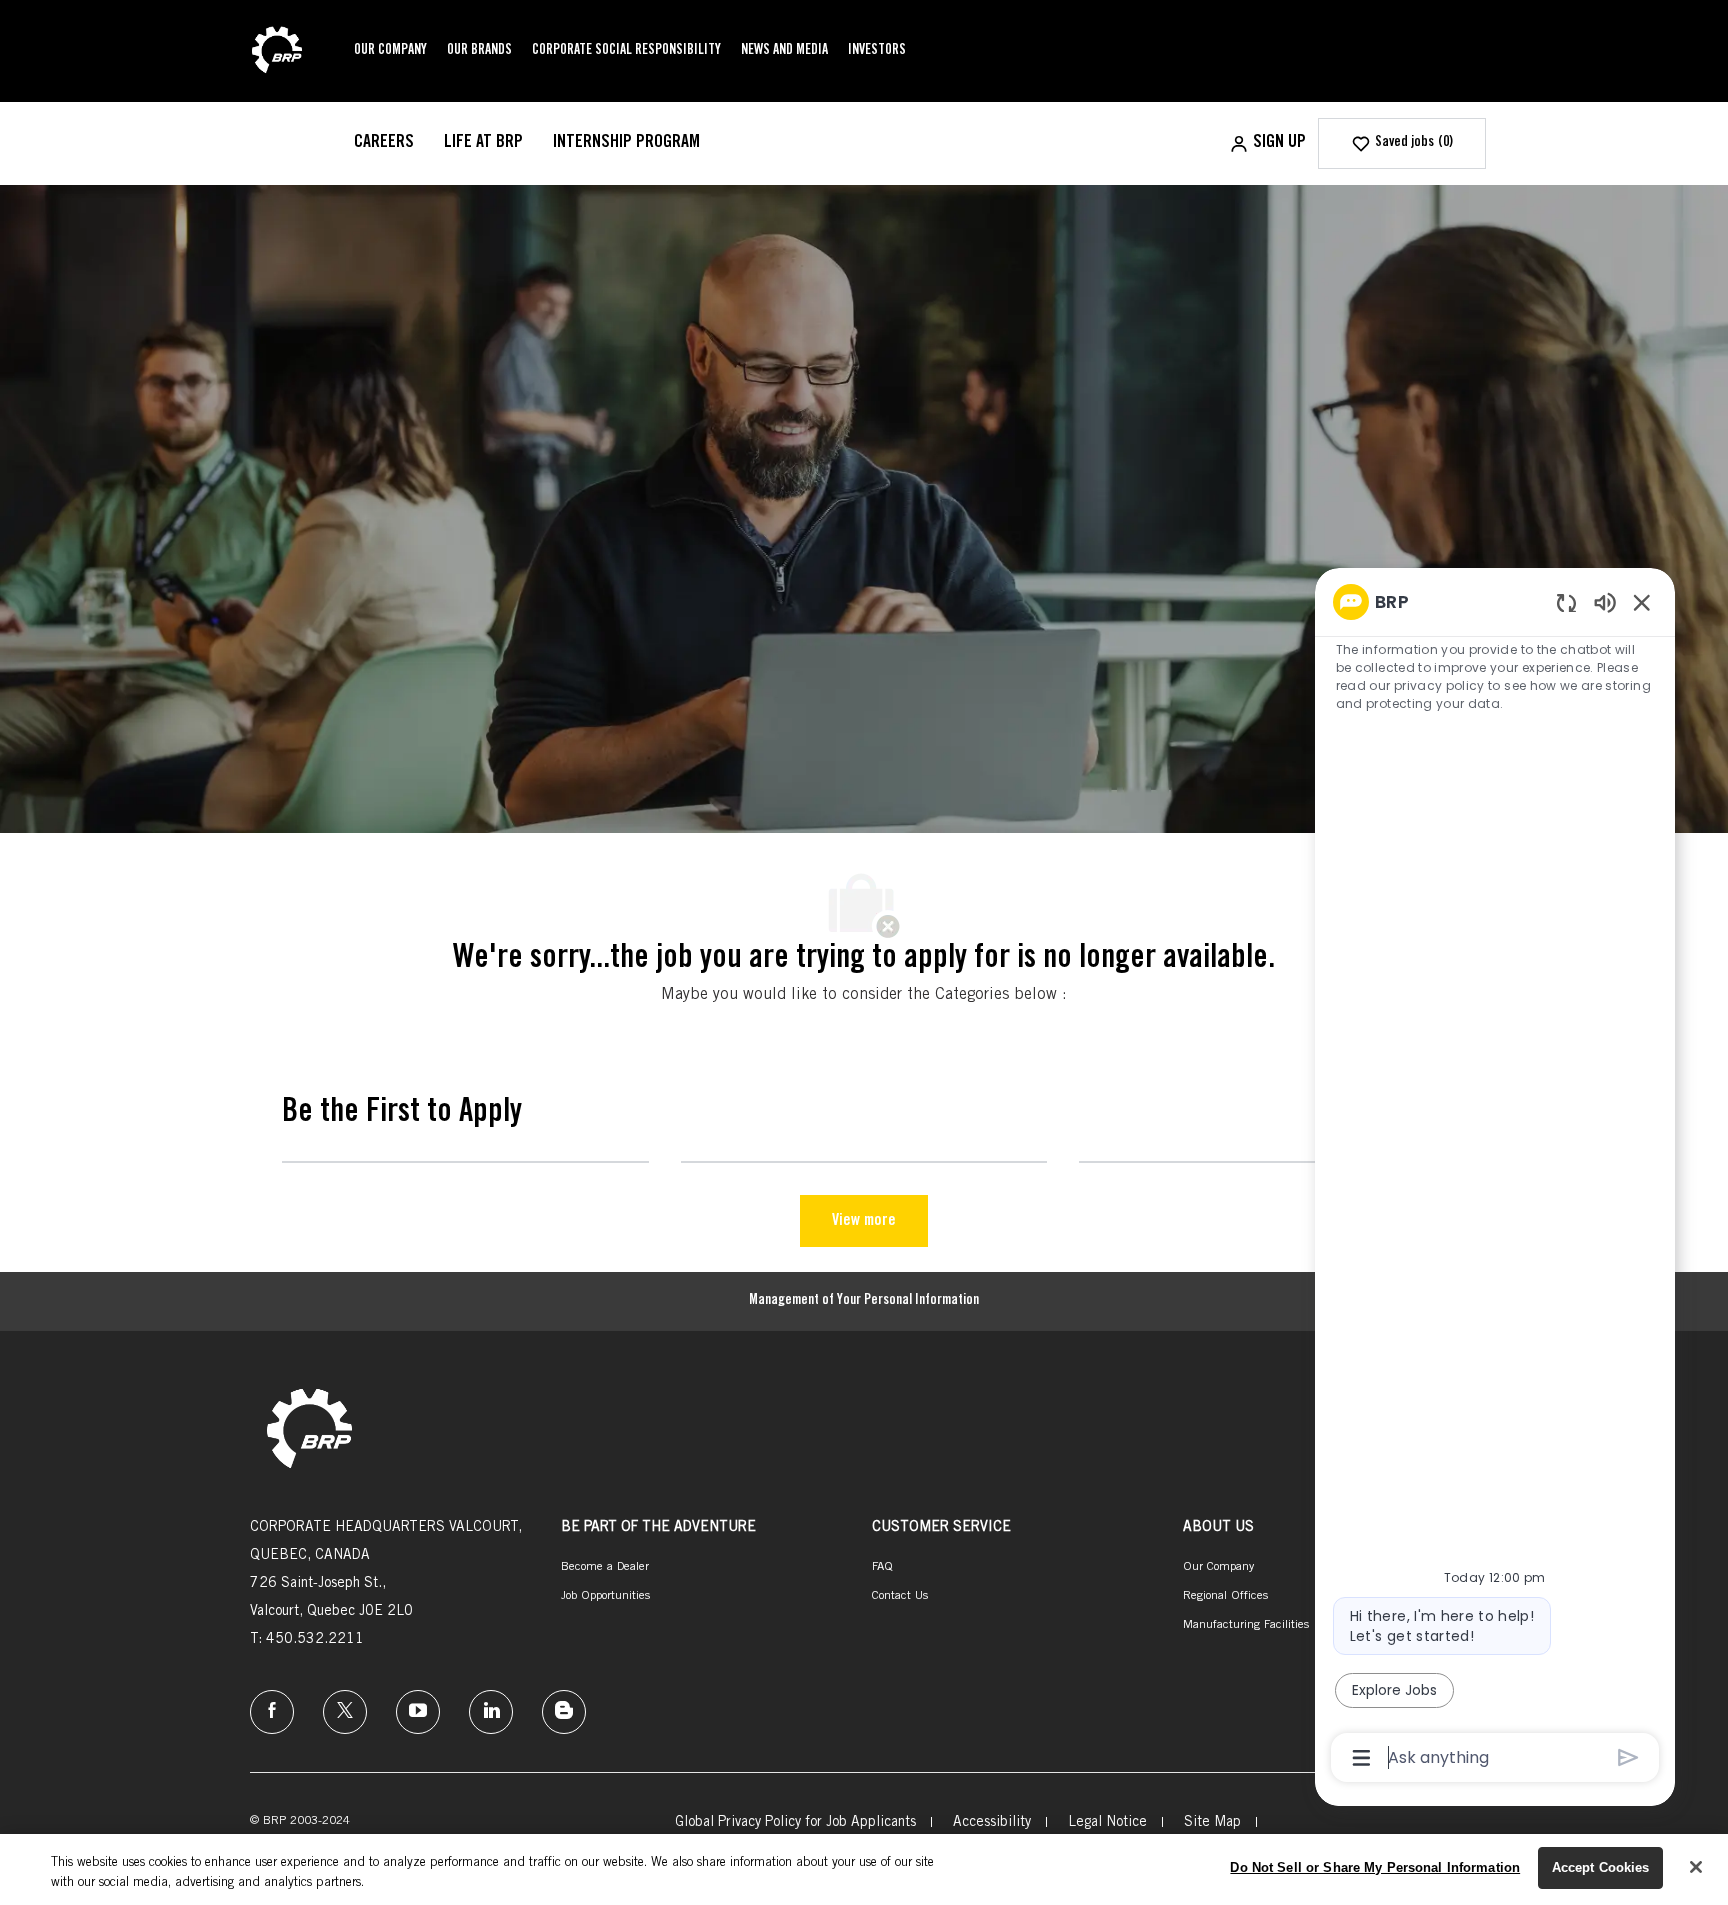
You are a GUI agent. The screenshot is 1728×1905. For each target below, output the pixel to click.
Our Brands (479, 51)
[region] (1495, 1178)
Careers (384, 143)
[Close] (1696, 1867)
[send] (1628, 1757)
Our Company (390, 51)
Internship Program (626, 143)
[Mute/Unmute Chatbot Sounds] (1605, 601)
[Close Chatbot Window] (1642, 602)
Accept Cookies (1601, 1867)
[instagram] (418, 1712)
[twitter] (345, 1712)
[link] (309, 1430)
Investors (877, 51)
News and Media (784, 51)
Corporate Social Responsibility (626, 51)
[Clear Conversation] (1566, 602)
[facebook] (272, 1712)
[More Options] (1361, 1758)
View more (864, 1221)
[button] (1267, 143)
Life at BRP (483, 143)
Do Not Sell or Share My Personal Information (1375, 1867)
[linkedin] (491, 1712)
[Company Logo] (277, 52)
